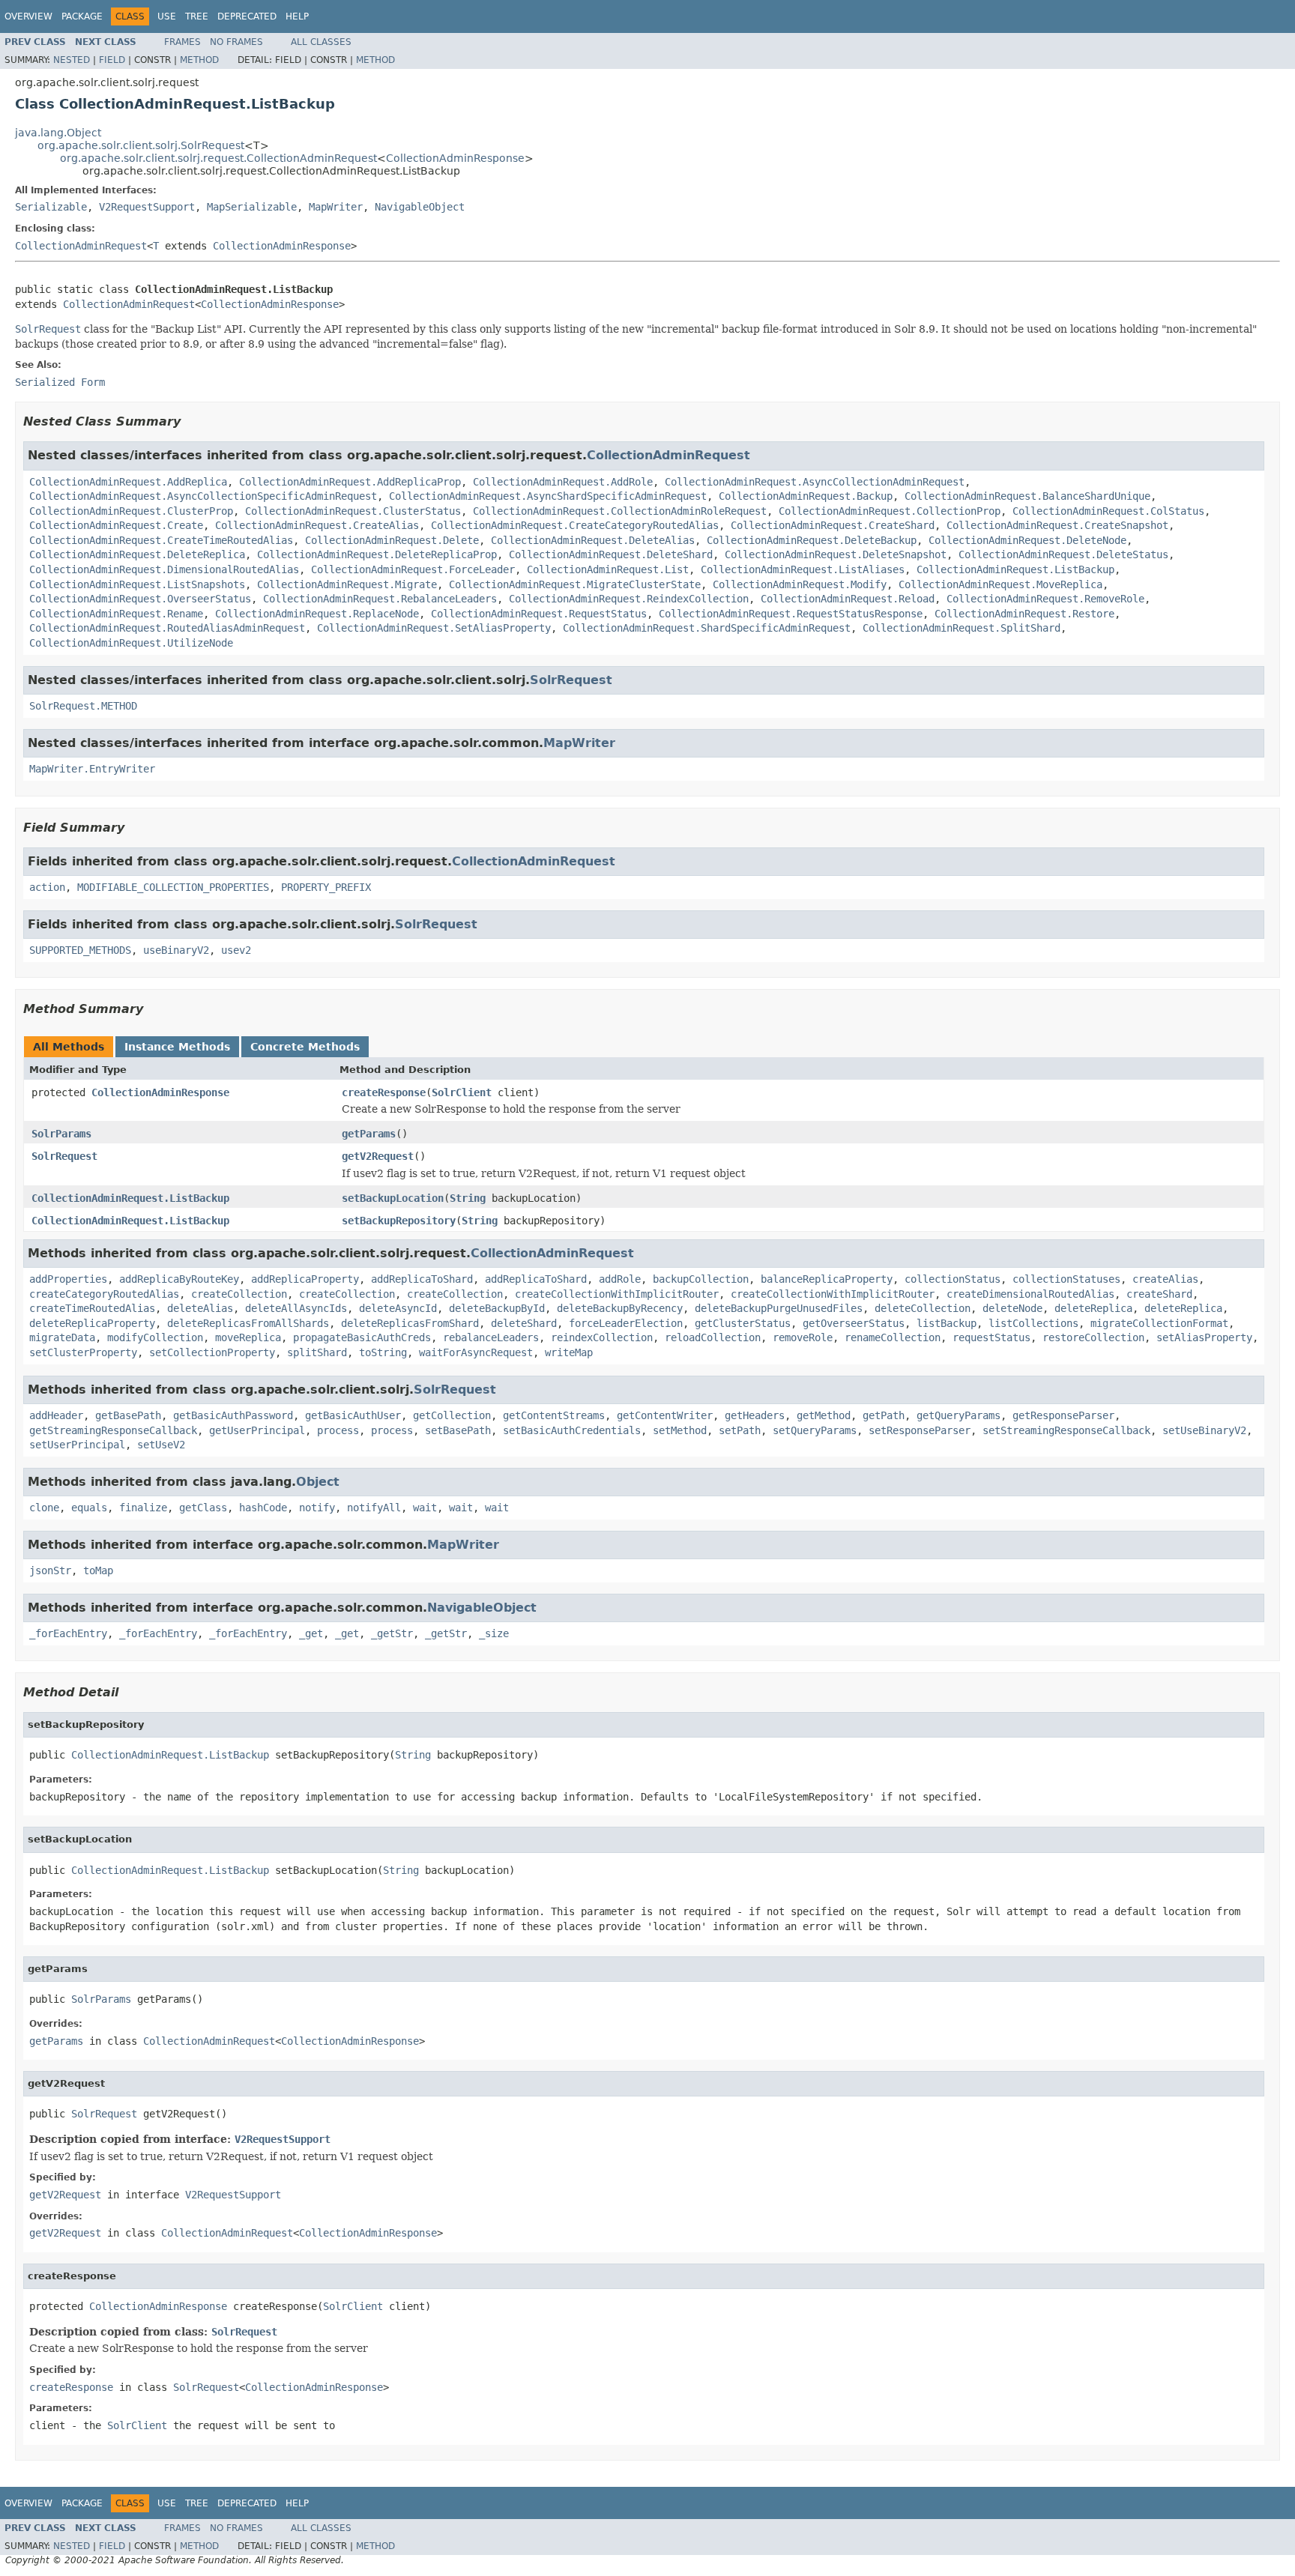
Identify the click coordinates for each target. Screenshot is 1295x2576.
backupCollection (701, 1279)
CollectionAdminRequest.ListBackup (1015, 569)
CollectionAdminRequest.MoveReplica (1000, 584)
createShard (1159, 1294)
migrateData (62, 1337)
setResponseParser (920, 1430)
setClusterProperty (83, 1352)
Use (167, 16)
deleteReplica (1093, 1308)
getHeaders (755, 1415)
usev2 (236, 950)
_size (494, 1633)
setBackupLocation (393, 1198)
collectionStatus (953, 1279)
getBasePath (128, 1415)
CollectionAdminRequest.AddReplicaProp (350, 482)
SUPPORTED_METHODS (80, 950)
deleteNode (1012, 1308)
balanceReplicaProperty (827, 1279)
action (47, 887)
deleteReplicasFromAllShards (248, 1323)
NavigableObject (420, 207)
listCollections (1033, 1323)
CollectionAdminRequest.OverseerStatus (140, 599)
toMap (98, 1570)
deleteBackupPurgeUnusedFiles (779, 1308)
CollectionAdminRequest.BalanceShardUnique (1027, 496)
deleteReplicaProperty (92, 1323)
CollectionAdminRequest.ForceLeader (413, 569)
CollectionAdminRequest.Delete (392, 540)
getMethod (824, 1415)
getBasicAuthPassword (233, 1415)
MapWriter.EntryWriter (92, 769)
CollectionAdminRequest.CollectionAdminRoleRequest (620, 511)
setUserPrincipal (77, 1445)
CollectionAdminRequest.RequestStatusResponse (791, 614)
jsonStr (50, 1570)
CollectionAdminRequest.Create (116, 525)
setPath (740, 1430)
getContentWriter (665, 1415)
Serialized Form (60, 382)
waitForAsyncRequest (476, 1352)
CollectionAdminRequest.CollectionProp (890, 511)
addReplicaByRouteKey (179, 1279)
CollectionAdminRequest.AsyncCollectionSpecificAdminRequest (203, 496)
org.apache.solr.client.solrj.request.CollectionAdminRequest (218, 158)
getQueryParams (959, 1415)
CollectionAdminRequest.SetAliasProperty (434, 628)
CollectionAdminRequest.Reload (848, 599)
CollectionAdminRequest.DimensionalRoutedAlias (164, 569)
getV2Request (378, 1156)
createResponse (384, 1092)
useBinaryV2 (176, 950)
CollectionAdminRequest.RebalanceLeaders (380, 599)
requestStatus (991, 1337)
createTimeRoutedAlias (92, 1308)
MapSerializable (252, 207)
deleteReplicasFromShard (410, 1323)
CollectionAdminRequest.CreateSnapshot (1057, 525)
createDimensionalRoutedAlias (1030, 1294)
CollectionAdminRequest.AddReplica (128, 482)
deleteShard (524, 1323)
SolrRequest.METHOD (83, 706)
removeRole (803, 1337)
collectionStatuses (1066, 1279)
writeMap (569, 1352)
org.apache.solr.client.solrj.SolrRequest (141, 145)
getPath (884, 1415)
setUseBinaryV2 (1204, 1430)
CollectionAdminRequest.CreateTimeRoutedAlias (161, 540)
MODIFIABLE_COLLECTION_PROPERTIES (173, 887)
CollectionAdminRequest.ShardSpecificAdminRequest (707, 628)
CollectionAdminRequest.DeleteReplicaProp (377, 554)
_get (311, 1633)
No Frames (236, 42)
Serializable (51, 207)
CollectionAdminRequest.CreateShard (833, 525)
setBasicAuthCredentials (572, 1430)
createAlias (1165, 1279)
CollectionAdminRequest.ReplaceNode (317, 614)
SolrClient (462, 1092)
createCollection (239, 1294)
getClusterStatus (743, 1323)
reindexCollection (602, 1337)
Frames (182, 42)
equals (89, 1508)
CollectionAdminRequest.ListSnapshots (137, 584)
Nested (72, 60)
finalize (143, 1508)
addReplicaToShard (422, 1279)
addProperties (68, 1279)
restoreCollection (1093, 1337)
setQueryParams (815, 1430)
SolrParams (61, 1134)
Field (112, 60)
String (468, 1198)
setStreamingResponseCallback (1066, 1430)
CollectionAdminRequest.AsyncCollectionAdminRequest (815, 482)
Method (199, 60)
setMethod (680, 1430)
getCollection (452, 1415)
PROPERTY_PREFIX (326, 887)
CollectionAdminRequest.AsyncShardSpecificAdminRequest (548, 496)
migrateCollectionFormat (1159, 1323)
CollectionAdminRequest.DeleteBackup (812, 540)
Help (297, 16)
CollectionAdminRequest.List (608, 569)
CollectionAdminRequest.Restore (1024, 614)
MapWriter (336, 207)
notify (317, 1508)
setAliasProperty (1204, 1337)
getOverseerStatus (854, 1323)
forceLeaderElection (626, 1323)
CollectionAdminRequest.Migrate (347, 584)
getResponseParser (1063, 1415)
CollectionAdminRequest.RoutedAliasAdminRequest (167, 628)
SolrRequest (571, 680)
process (338, 1430)
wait (425, 1508)
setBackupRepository (399, 1221)
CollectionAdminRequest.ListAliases (803, 569)
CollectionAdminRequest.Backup (806, 496)
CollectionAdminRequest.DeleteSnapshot (836, 554)
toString (383, 1352)
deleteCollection (923, 1308)
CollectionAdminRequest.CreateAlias (317, 525)
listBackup (947, 1323)
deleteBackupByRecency (620, 1308)
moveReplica (248, 1337)
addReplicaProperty (305, 1279)
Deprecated (247, 16)
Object (318, 1482)
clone (44, 1508)
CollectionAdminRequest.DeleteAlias (593, 540)
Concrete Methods (305, 1047)
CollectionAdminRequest (81, 246)
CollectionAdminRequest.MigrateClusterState (575, 584)
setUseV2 (161, 1445)
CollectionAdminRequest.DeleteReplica (137, 554)
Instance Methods (177, 1047)
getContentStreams (554, 1415)
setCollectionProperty (212, 1352)
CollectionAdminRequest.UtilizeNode (131, 643)
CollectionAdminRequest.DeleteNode (1027, 540)
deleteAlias (200, 1308)
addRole (620, 1279)
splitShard (317, 1352)
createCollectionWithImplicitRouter (617, 1294)
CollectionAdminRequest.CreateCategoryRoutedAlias (575, 525)
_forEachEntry (68, 1633)
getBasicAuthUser (353, 1415)
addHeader (56, 1415)
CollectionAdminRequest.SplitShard (962, 628)
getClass (203, 1508)
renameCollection (893, 1337)
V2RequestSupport (147, 207)
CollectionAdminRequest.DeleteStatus (1063, 554)
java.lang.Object (58, 133)
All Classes (321, 42)
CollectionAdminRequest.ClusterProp (131, 511)
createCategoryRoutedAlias (104, 1294)
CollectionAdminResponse (455, 158)
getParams (369, 1134)
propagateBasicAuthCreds (362, 1337)
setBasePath (458, 1430)
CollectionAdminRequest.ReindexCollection (629, 599)
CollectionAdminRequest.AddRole (563, 482)
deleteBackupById (497, 1308)
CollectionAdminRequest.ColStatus (1108, 511)
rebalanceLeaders (491, 1337)
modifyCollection (155, 1337)
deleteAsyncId (398, 1308)
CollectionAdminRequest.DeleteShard (611, 554)
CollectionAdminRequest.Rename (116, 614)
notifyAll (374, 1508)
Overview (28, 16)
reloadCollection (713, 1337)
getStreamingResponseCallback (113, 1430)
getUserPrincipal (257, 1430)
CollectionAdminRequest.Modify (800, 584)
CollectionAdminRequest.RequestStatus (539, 614)
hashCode (263, 1508)
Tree (197, 16)
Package (82, 16)
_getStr (392, 1633)
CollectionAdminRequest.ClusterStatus (353, 511)
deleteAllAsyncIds (296, 1308)
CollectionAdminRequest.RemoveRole (1045, 599)
